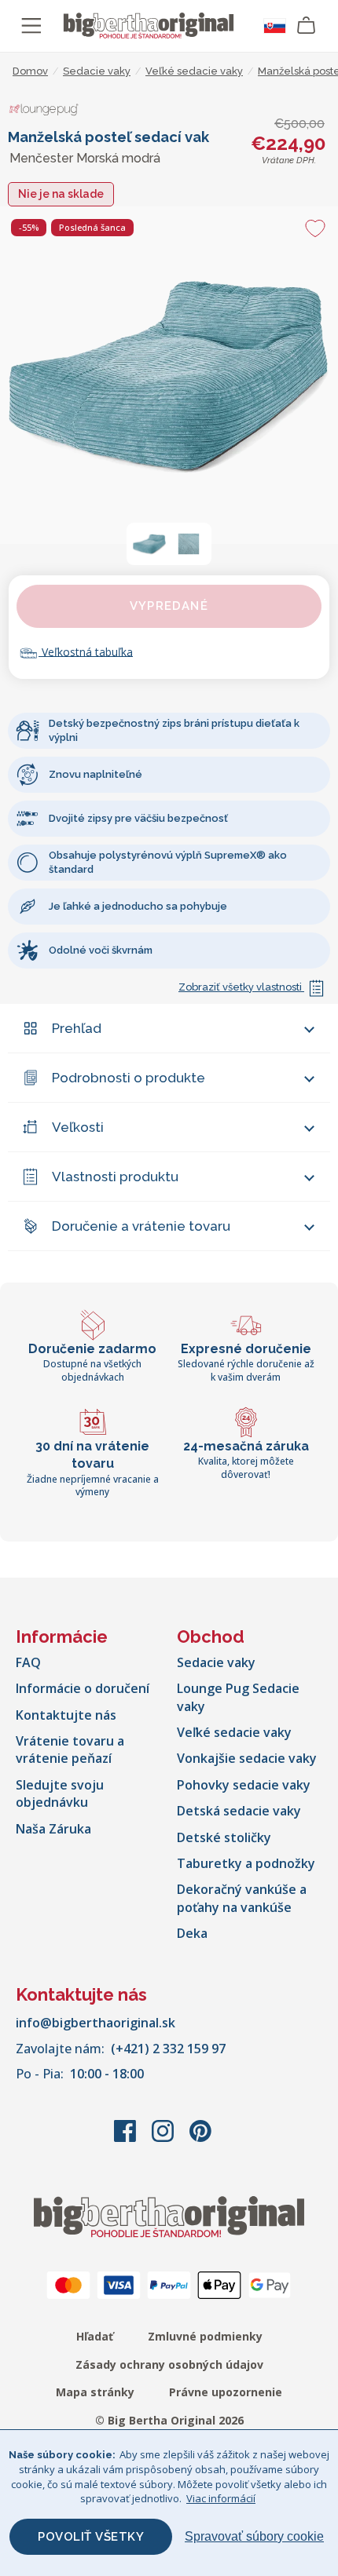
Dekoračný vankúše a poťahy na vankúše (242, 1898)
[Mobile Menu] (31, 26)
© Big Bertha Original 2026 (169, 2420)
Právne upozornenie (226, 2392)
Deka (192, 1933)
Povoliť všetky (91, 2537)
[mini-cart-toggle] (307, 26)
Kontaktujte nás (66, 1715)
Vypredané (169, 606)
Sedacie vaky (216, 1662)
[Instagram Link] (164, 2139)
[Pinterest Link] (200, 2139)
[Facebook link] (127, 2139)
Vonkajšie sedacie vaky (247, 1758)
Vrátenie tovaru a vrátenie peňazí (70, 1750)
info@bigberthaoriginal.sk (96, 2023)
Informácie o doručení (83, 1688)
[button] (149, 544)
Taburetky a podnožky (246, 1863)
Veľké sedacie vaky (234, 1732)
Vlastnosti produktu (115, 1177)
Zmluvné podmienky (205, 2336)
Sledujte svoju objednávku (60, 1793)
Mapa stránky (95, 2392)
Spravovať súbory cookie (254, 2536)
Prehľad (77, 1028)
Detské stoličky (224, 1837)
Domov (30, 71)
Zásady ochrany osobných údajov (169, 2364)
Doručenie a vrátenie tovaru (141, 1226)
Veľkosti (78, 1127)
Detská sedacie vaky (239, 1811)
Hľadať (95, 2336)
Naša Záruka (53, 1829)
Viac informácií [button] (221, 2498)
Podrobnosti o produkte (129, 1078)
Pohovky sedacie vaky (244, 1785)
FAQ (28, 1662)
